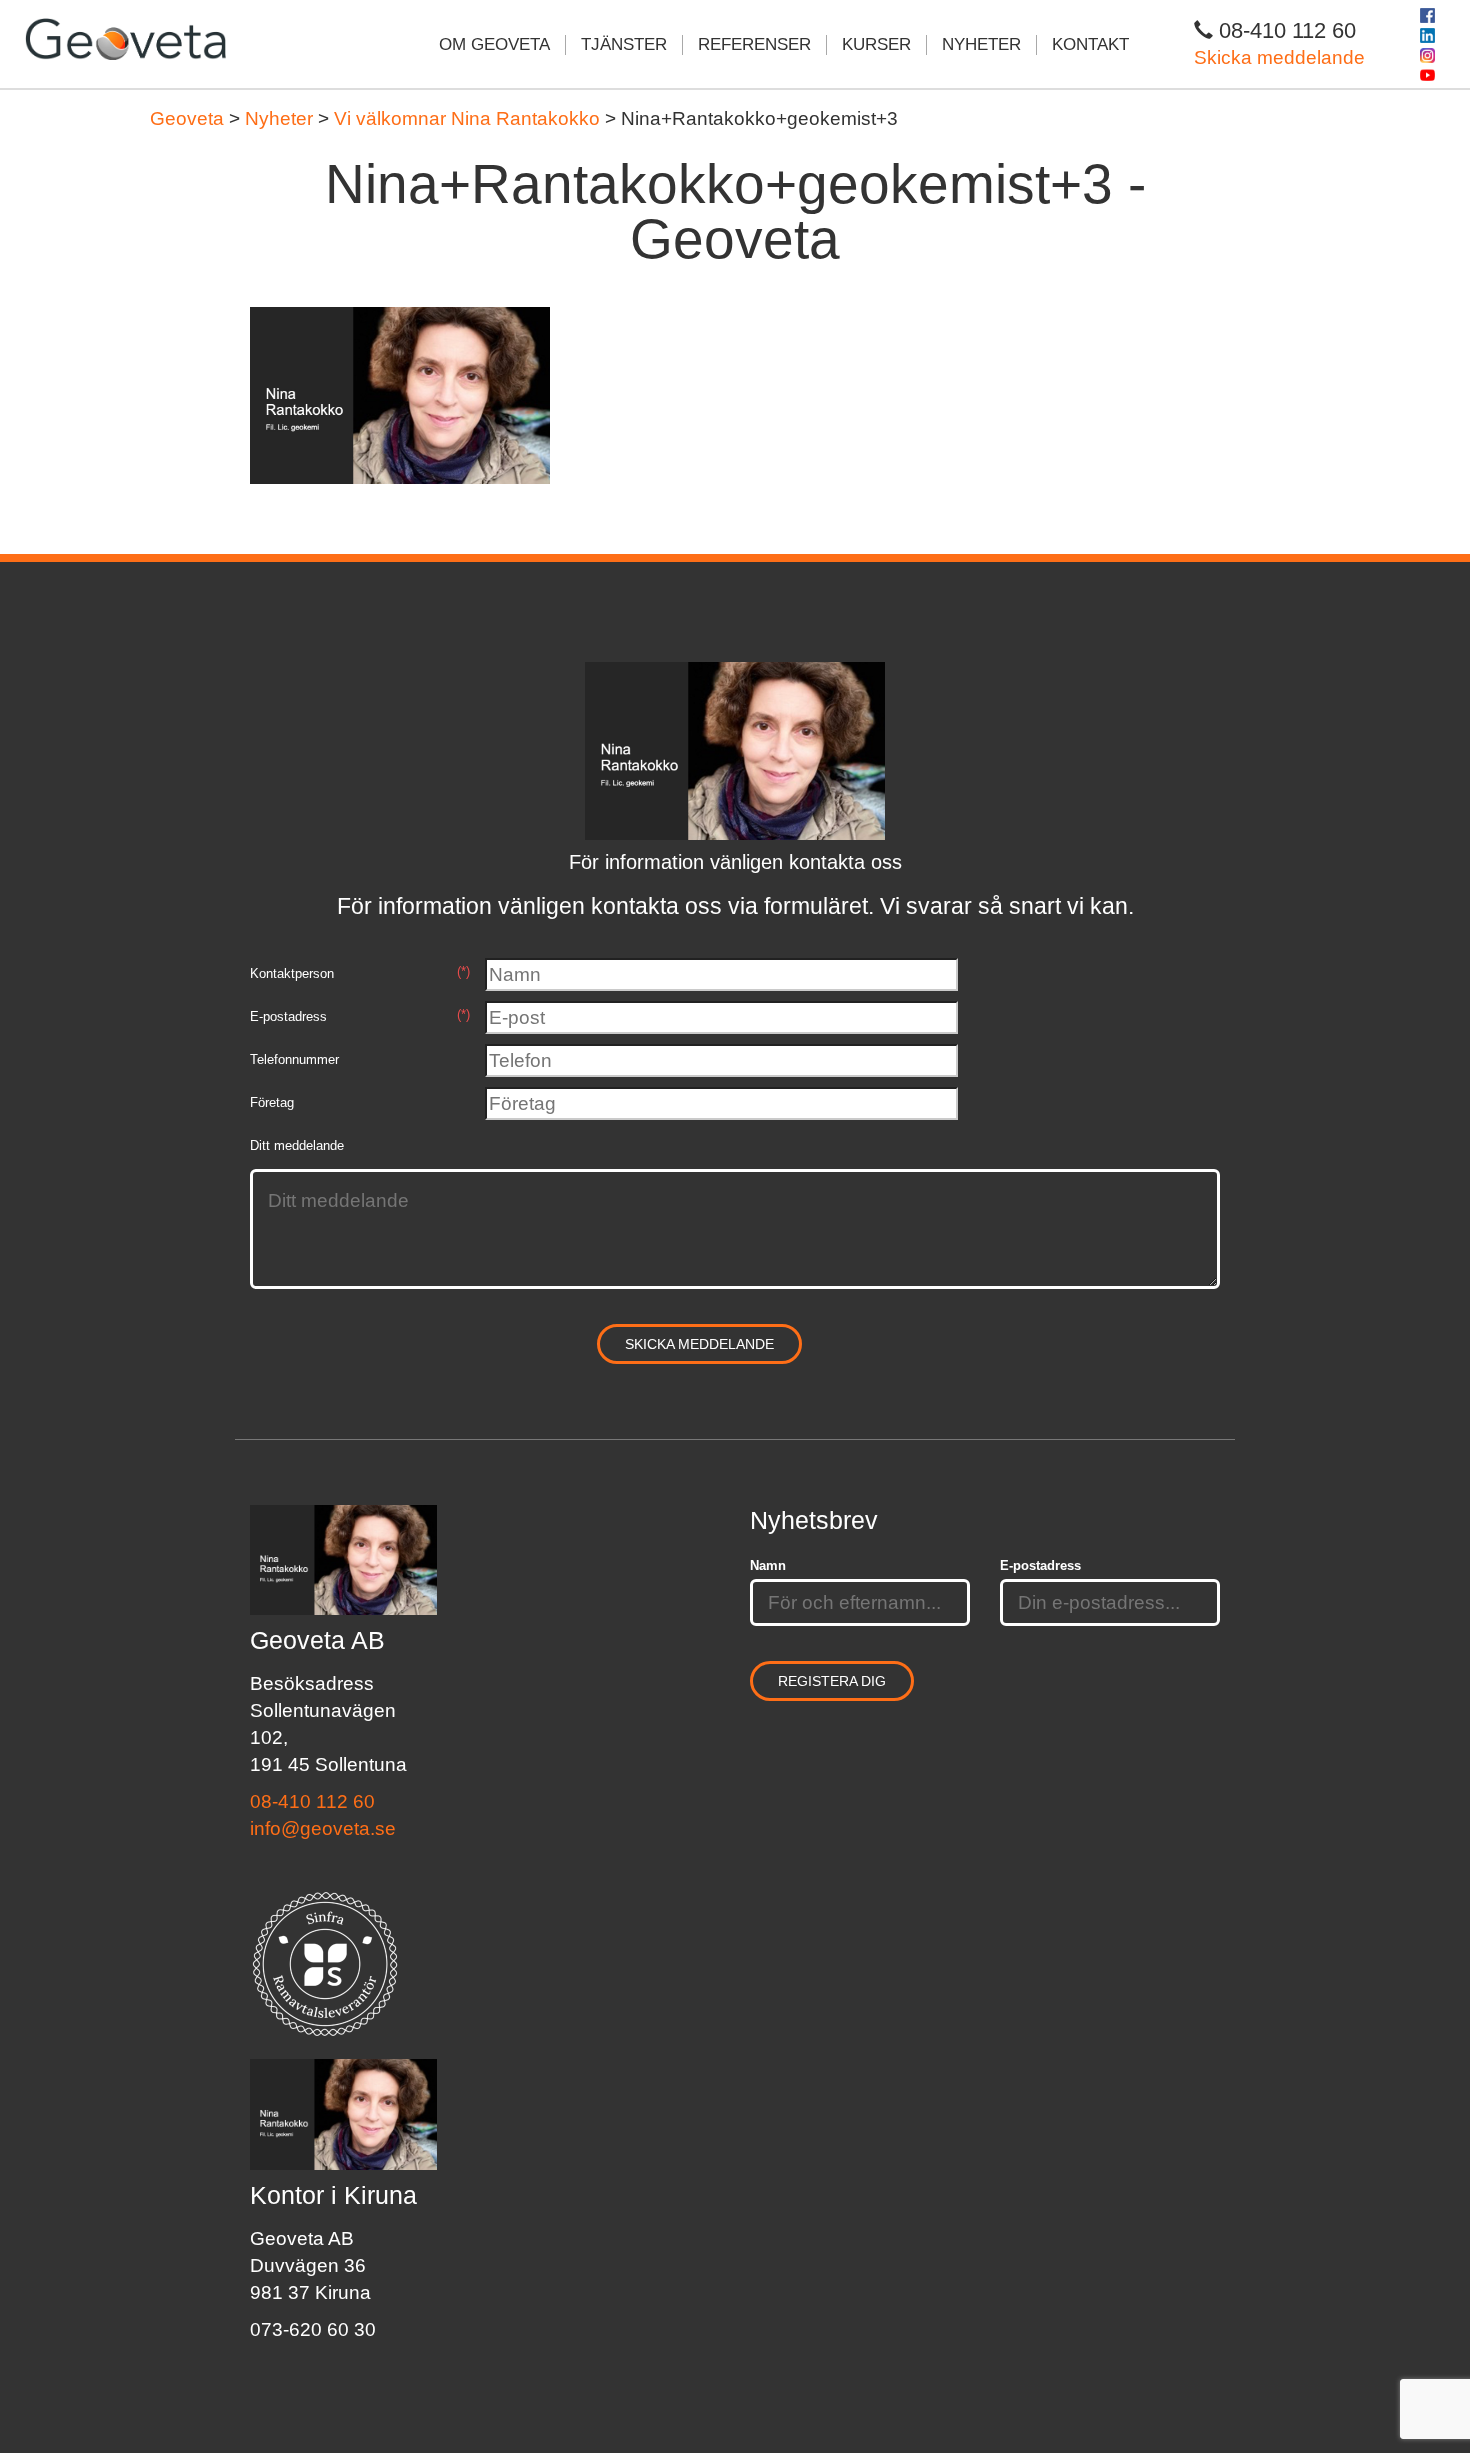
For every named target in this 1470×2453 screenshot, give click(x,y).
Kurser (876, 44)
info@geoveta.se (323, 1828)
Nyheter (981, 44)
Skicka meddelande (1279, 57)
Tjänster (624, 44)
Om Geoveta (494, 44)
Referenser (754, 44)
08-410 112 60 (312, 1801)
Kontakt (1090, 44)
